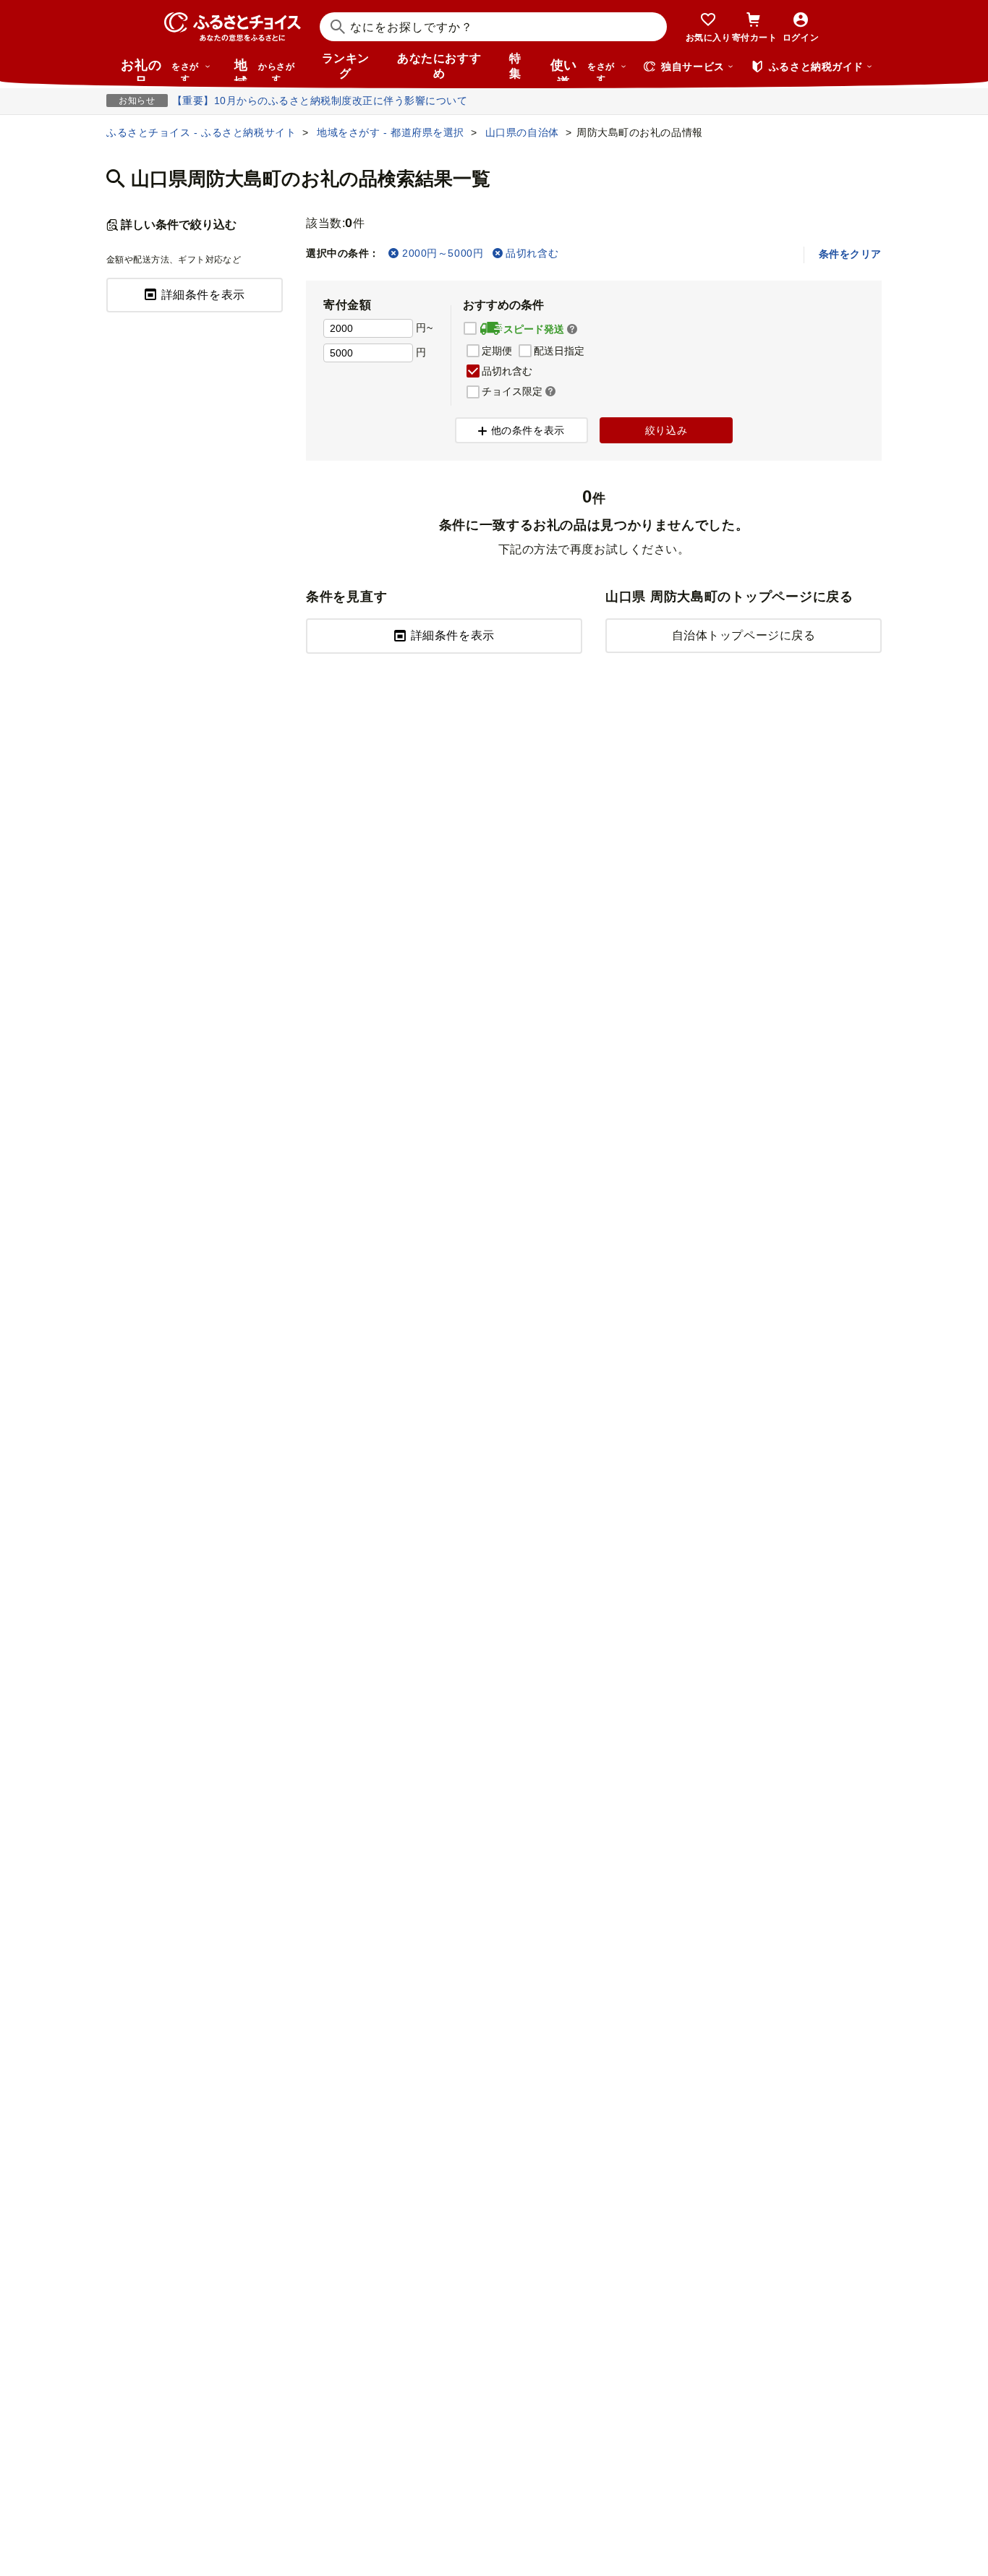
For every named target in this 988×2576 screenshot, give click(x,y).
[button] (572, 330)
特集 (515, 66)
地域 (264, 69)
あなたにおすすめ (439, 66)
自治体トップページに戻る (744, 635)
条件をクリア (850, 254)
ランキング (346, 66)
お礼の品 (160, 69)
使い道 (583, 69)
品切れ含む (532, 253)
